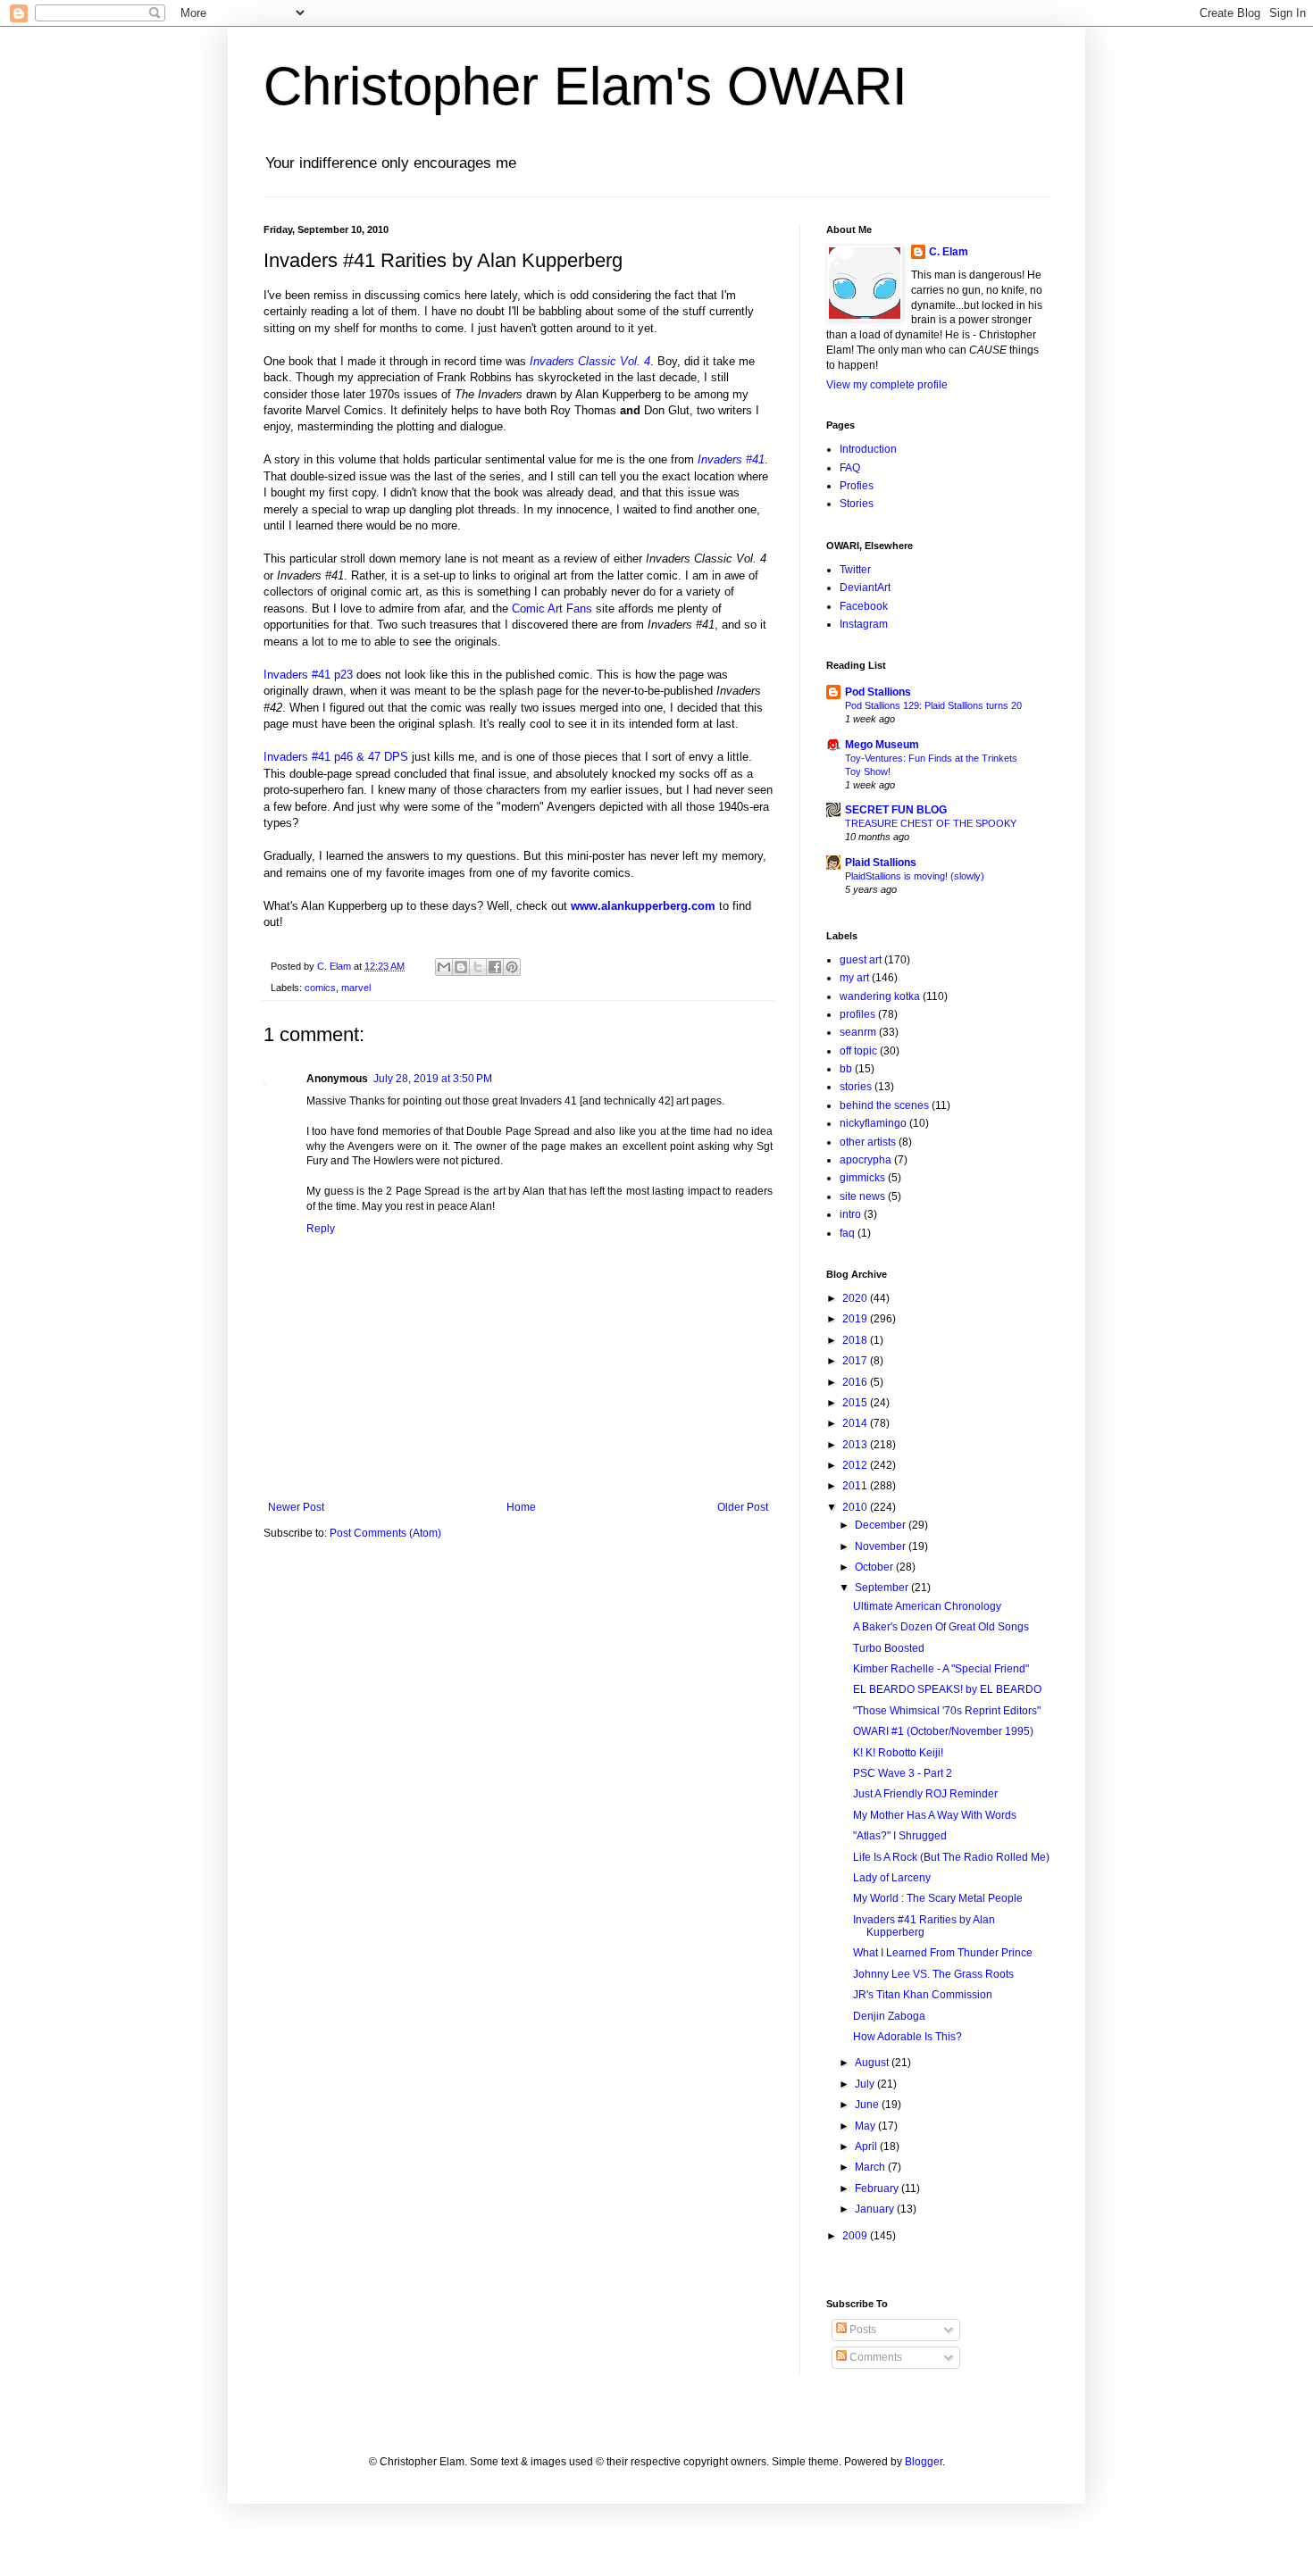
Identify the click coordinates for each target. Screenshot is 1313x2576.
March (871, 2167)
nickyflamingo (873, 1123)
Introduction (868, 449)
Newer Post (296, 1507)
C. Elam (949, 252)
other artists (868, 1142)
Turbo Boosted (889, 1648)
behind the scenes (884, 1105)
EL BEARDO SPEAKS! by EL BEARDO (947, 1689)
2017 (856, 1361)
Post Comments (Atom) (385, 1533)
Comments (874, 2357)
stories (856, 1087)
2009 (856, 2236)
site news (862, 1196)
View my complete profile (887, 385)
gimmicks (862, 1178)
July (866, 2084)
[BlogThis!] (461, 967)
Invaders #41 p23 (308, 675)
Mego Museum (882, 745)
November (882, 1546)
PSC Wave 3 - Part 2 (903, 1773)
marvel (356, 988)
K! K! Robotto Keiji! (898, 1753)
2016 (856, 1382)
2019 (856, 1319)
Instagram (864, 624)
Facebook (864, 606)
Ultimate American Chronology (927, 1606)
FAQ (850, 468)
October (875, 1567)
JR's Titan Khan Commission (923, 1995)
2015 (856, 1403)
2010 (856, 1507)
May (866, 2126)
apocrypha (866, 1160)
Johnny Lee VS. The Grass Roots (933, 1974)
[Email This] (444, 967)
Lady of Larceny (892, 1878)
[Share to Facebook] (495, 967)
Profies (857, 486)
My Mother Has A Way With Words (935, 1815)
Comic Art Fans (552, 609)
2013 (856, 1445)
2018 (856, 1340)
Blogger (924, 2462)
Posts (861, 2330)
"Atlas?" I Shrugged (900, 1836)
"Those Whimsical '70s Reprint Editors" (947, 1711)
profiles (857, 1014)
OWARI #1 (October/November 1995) (943, 1731)
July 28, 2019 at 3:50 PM (433, 1079)
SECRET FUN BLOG (896, 810)
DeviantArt (865, 588)
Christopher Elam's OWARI (585, 86)
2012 (856, 1465)
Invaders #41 (731, 459)
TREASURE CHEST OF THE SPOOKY (931, 823)
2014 (856, 1423)
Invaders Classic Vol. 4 (590, 361)
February (878, 2188)
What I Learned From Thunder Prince (943, 1953)
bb (846, 1069)
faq (847, 1233)
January (876, 2209)
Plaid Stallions (881, 863)
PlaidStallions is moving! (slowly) (915, 876)
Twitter (855, 570)
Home (521, 1507)
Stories (857, 504)
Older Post (743, 1507)
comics (320, 988)
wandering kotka (880, 996)
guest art (861, 960)
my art (854, 978)
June (868, 2105)
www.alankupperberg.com (643, 906)
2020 (856, 1298)
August (873, 2063)
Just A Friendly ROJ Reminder (925, 1794)
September (883, 1588)
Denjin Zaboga (889, 2016)
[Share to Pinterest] (512, 967)
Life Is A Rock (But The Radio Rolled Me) (951, 1857)
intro (850, 1214)
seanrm (858, 1032)
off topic (858, 1051)
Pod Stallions (878, 692)
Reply (321, 1229)
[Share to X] (478, 967)
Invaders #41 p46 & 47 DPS (336, 757)
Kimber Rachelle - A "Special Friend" (941, 1669)
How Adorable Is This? (907, 2037)
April (867, 2147)
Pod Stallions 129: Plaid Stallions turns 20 (933, 705)
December (882, 1525)
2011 (856, 1486)
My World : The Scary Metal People (938, 1898)
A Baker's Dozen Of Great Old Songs (941, 1627)
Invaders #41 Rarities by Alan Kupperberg (924, 1926)
